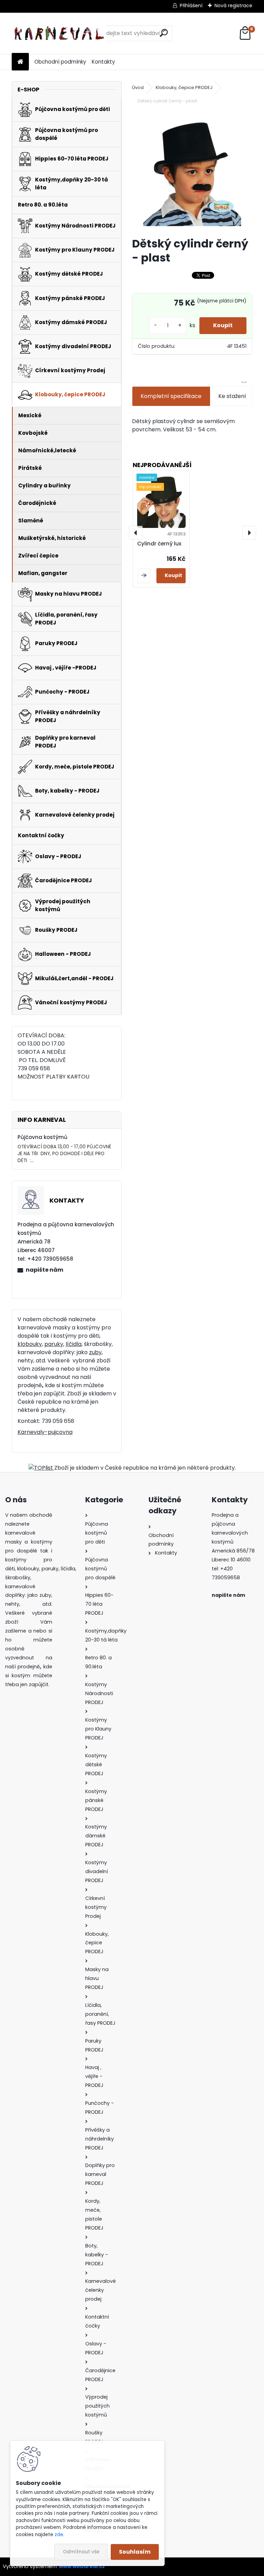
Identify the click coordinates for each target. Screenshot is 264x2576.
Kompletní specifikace (171, 396)
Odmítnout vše (81, 2552)
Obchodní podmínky (60, 62)
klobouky (30, 1344)
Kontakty (103, 62)
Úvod (138, 87)
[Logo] (59, 33)
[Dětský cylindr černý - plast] (192, 171)
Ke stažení (232, 396)
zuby (95, 1352)
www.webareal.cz (82, 2566)
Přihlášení (191, 5)
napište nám (45, 1270)
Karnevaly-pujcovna (45, 1432)
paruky (54, 1344)
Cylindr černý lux (159, 544)
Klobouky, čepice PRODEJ (184, 87)
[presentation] (136, 533)
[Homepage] (20, 62)
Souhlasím (135, 2552)
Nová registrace (233, 5)
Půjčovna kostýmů (42, 1137)
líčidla (74, 1344)
